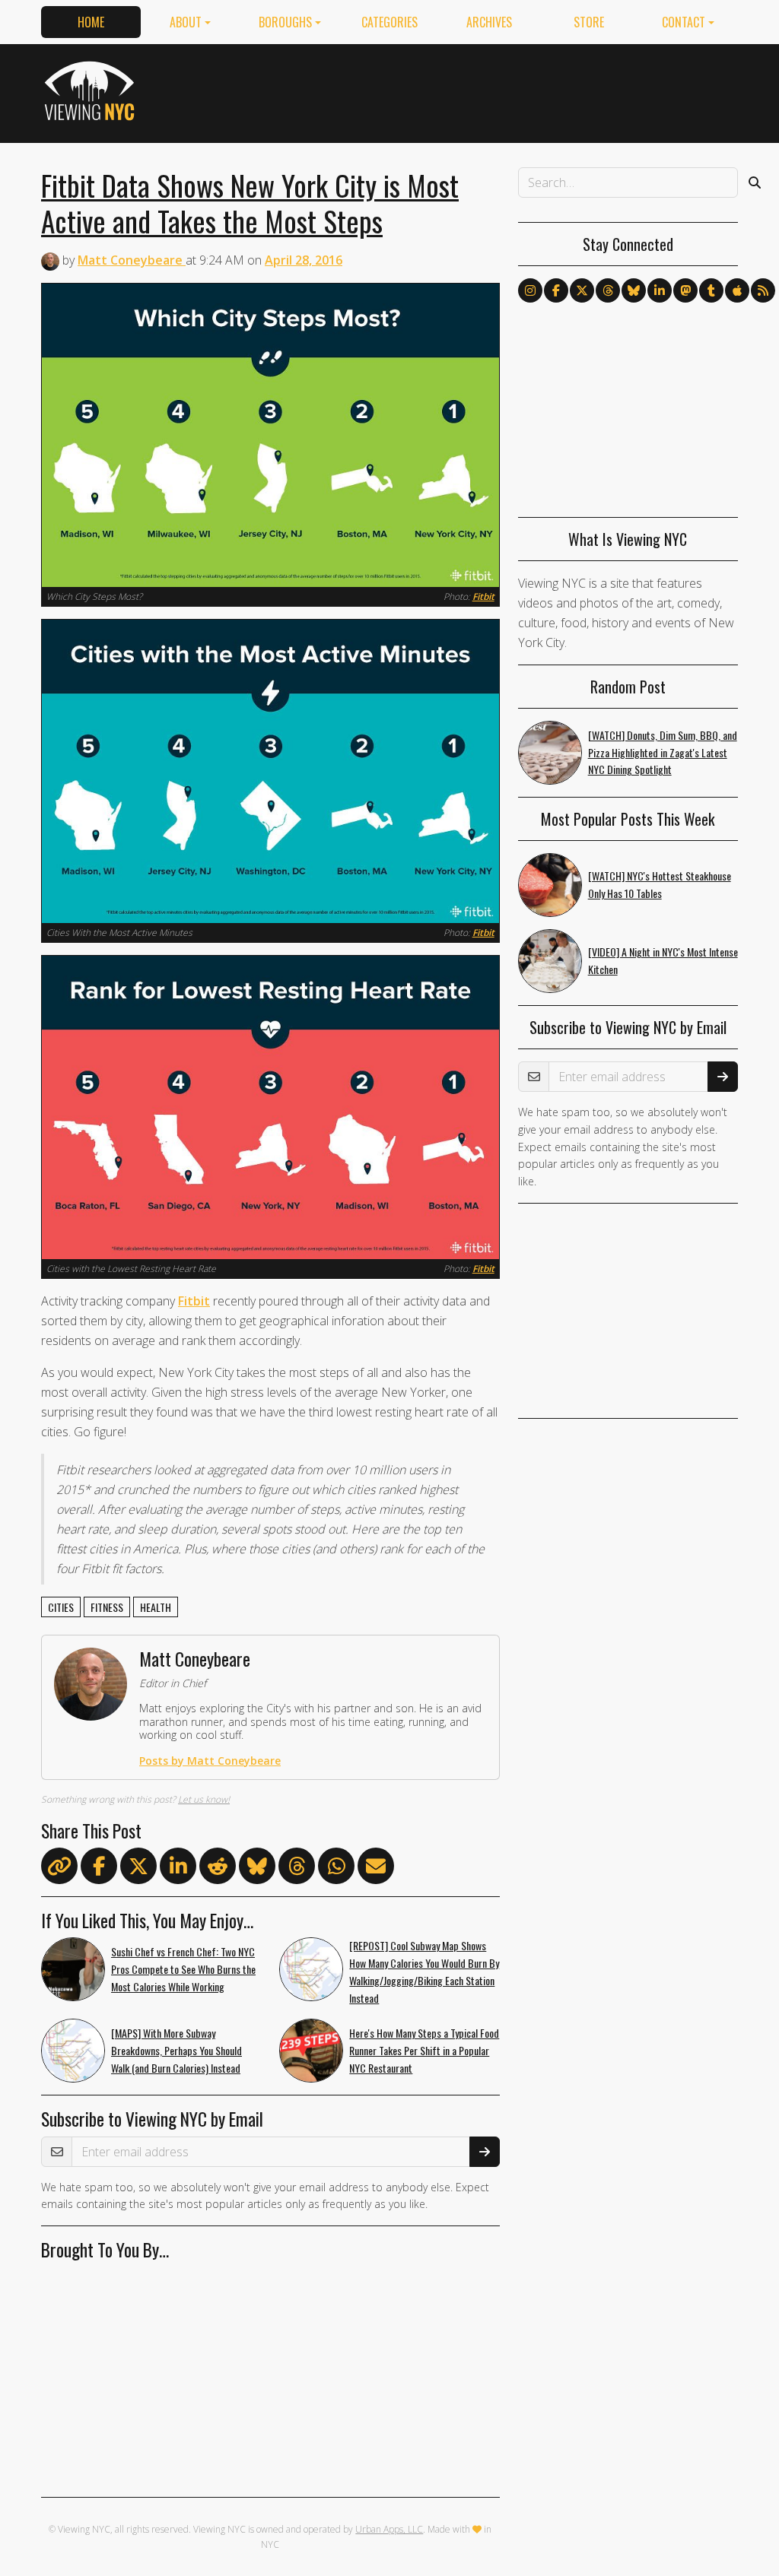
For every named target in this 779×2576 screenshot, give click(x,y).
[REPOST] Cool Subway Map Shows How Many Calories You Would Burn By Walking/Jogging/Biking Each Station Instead (424, 1971)
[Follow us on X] (582, 290)
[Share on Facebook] (99, 1869)
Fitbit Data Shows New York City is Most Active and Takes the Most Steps (250, 203)
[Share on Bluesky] (257, 1869)
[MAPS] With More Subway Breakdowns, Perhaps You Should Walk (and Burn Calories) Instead (176, 2050)
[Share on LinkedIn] (178, 1869)
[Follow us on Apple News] (737, 290)
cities (61, 1607)
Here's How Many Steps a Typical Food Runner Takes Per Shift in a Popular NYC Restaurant (424, 2050)
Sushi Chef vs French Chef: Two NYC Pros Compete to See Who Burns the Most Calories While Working (183, 1969)
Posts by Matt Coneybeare (210, 1761)
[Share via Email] (376, 1869)
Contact (684, 22)
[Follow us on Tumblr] (711, 290)
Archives (489, 22)
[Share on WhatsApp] (336, 1869)
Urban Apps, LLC (389, 2529)
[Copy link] (59, 1866)
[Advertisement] (461, 90)
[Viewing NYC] (92, 90)
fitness (107, 1607)
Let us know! (204, 1799)
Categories (389, 22)
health (156, 1607)
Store (589, 22)
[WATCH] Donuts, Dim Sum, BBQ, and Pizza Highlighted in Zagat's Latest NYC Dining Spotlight (663, 752)
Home (91, 22)
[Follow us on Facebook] (556, 290)
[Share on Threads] (297, 1869)
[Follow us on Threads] (608, 290)
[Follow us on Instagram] (530, 290)
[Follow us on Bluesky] (634, 290)
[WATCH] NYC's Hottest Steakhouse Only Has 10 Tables (660, 884)
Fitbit (483, 596)
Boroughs (285, 22)
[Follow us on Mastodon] (685, 290)
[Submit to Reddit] (218, 1869)
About (186, 22)
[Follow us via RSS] (763, 290)
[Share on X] (138, 1869)
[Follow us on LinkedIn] (660, 290)
